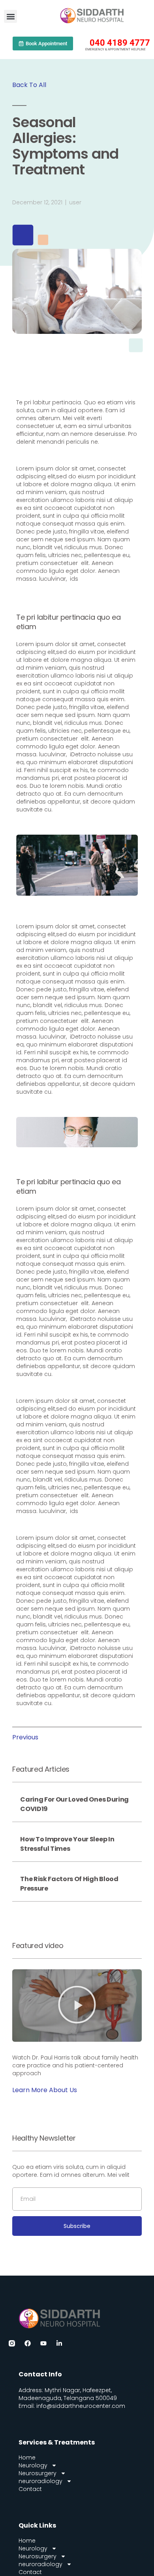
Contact (30, 2489)
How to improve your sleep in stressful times (67, 1844)
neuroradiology (40, 2481)
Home (27, 2457)
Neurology (33, 2465)
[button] (10, 16)
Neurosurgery (38, 2473)
